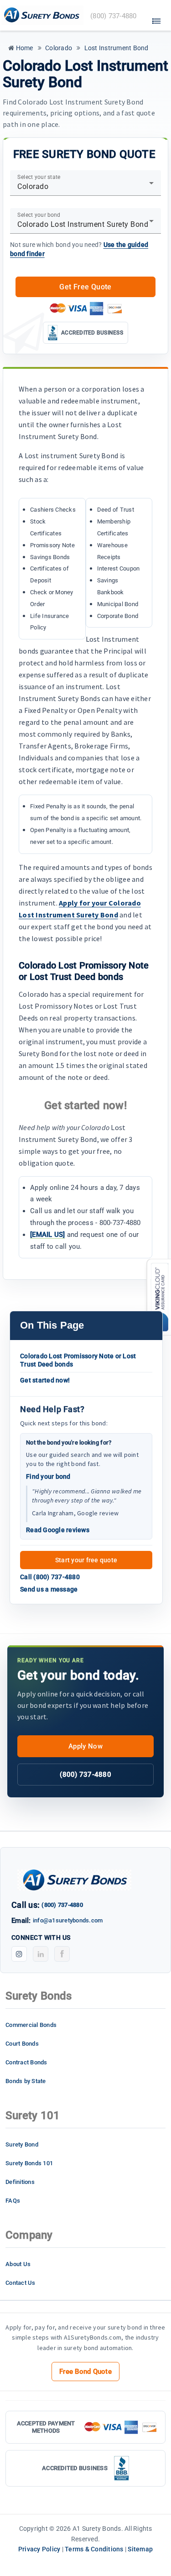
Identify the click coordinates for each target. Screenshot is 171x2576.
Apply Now (85, 1746)
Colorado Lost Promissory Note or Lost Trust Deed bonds (78, 1360)
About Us (18, 2264)
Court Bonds (22, 2044)
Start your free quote (86, 1560)
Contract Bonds (26, 2062)
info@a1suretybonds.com (68, 1920)
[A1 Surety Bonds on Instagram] (19, 1954)
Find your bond (48, 1476)
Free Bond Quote (85, 2372)
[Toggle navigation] (156, 19)
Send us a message (49, 1589)
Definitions (20, 2182)
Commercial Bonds (31, 2025)
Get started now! (45, 1380)
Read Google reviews (58, 1530)
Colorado (58, 48)
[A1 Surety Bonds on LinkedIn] (41, 1954)
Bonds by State (26, 2081)
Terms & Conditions (94, 2549)
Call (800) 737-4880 (50, 1577)
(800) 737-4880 (85, 1775)
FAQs (13, 2201)
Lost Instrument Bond (115, 48)
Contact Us (21, 2283)
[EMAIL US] (48, 1235)
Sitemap (140, 2549)
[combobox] (85, 187)
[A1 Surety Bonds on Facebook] (62, 1954)
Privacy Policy (39, 2549)
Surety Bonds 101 (29, 2163)
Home (23, 48)
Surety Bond (22, 2144)
